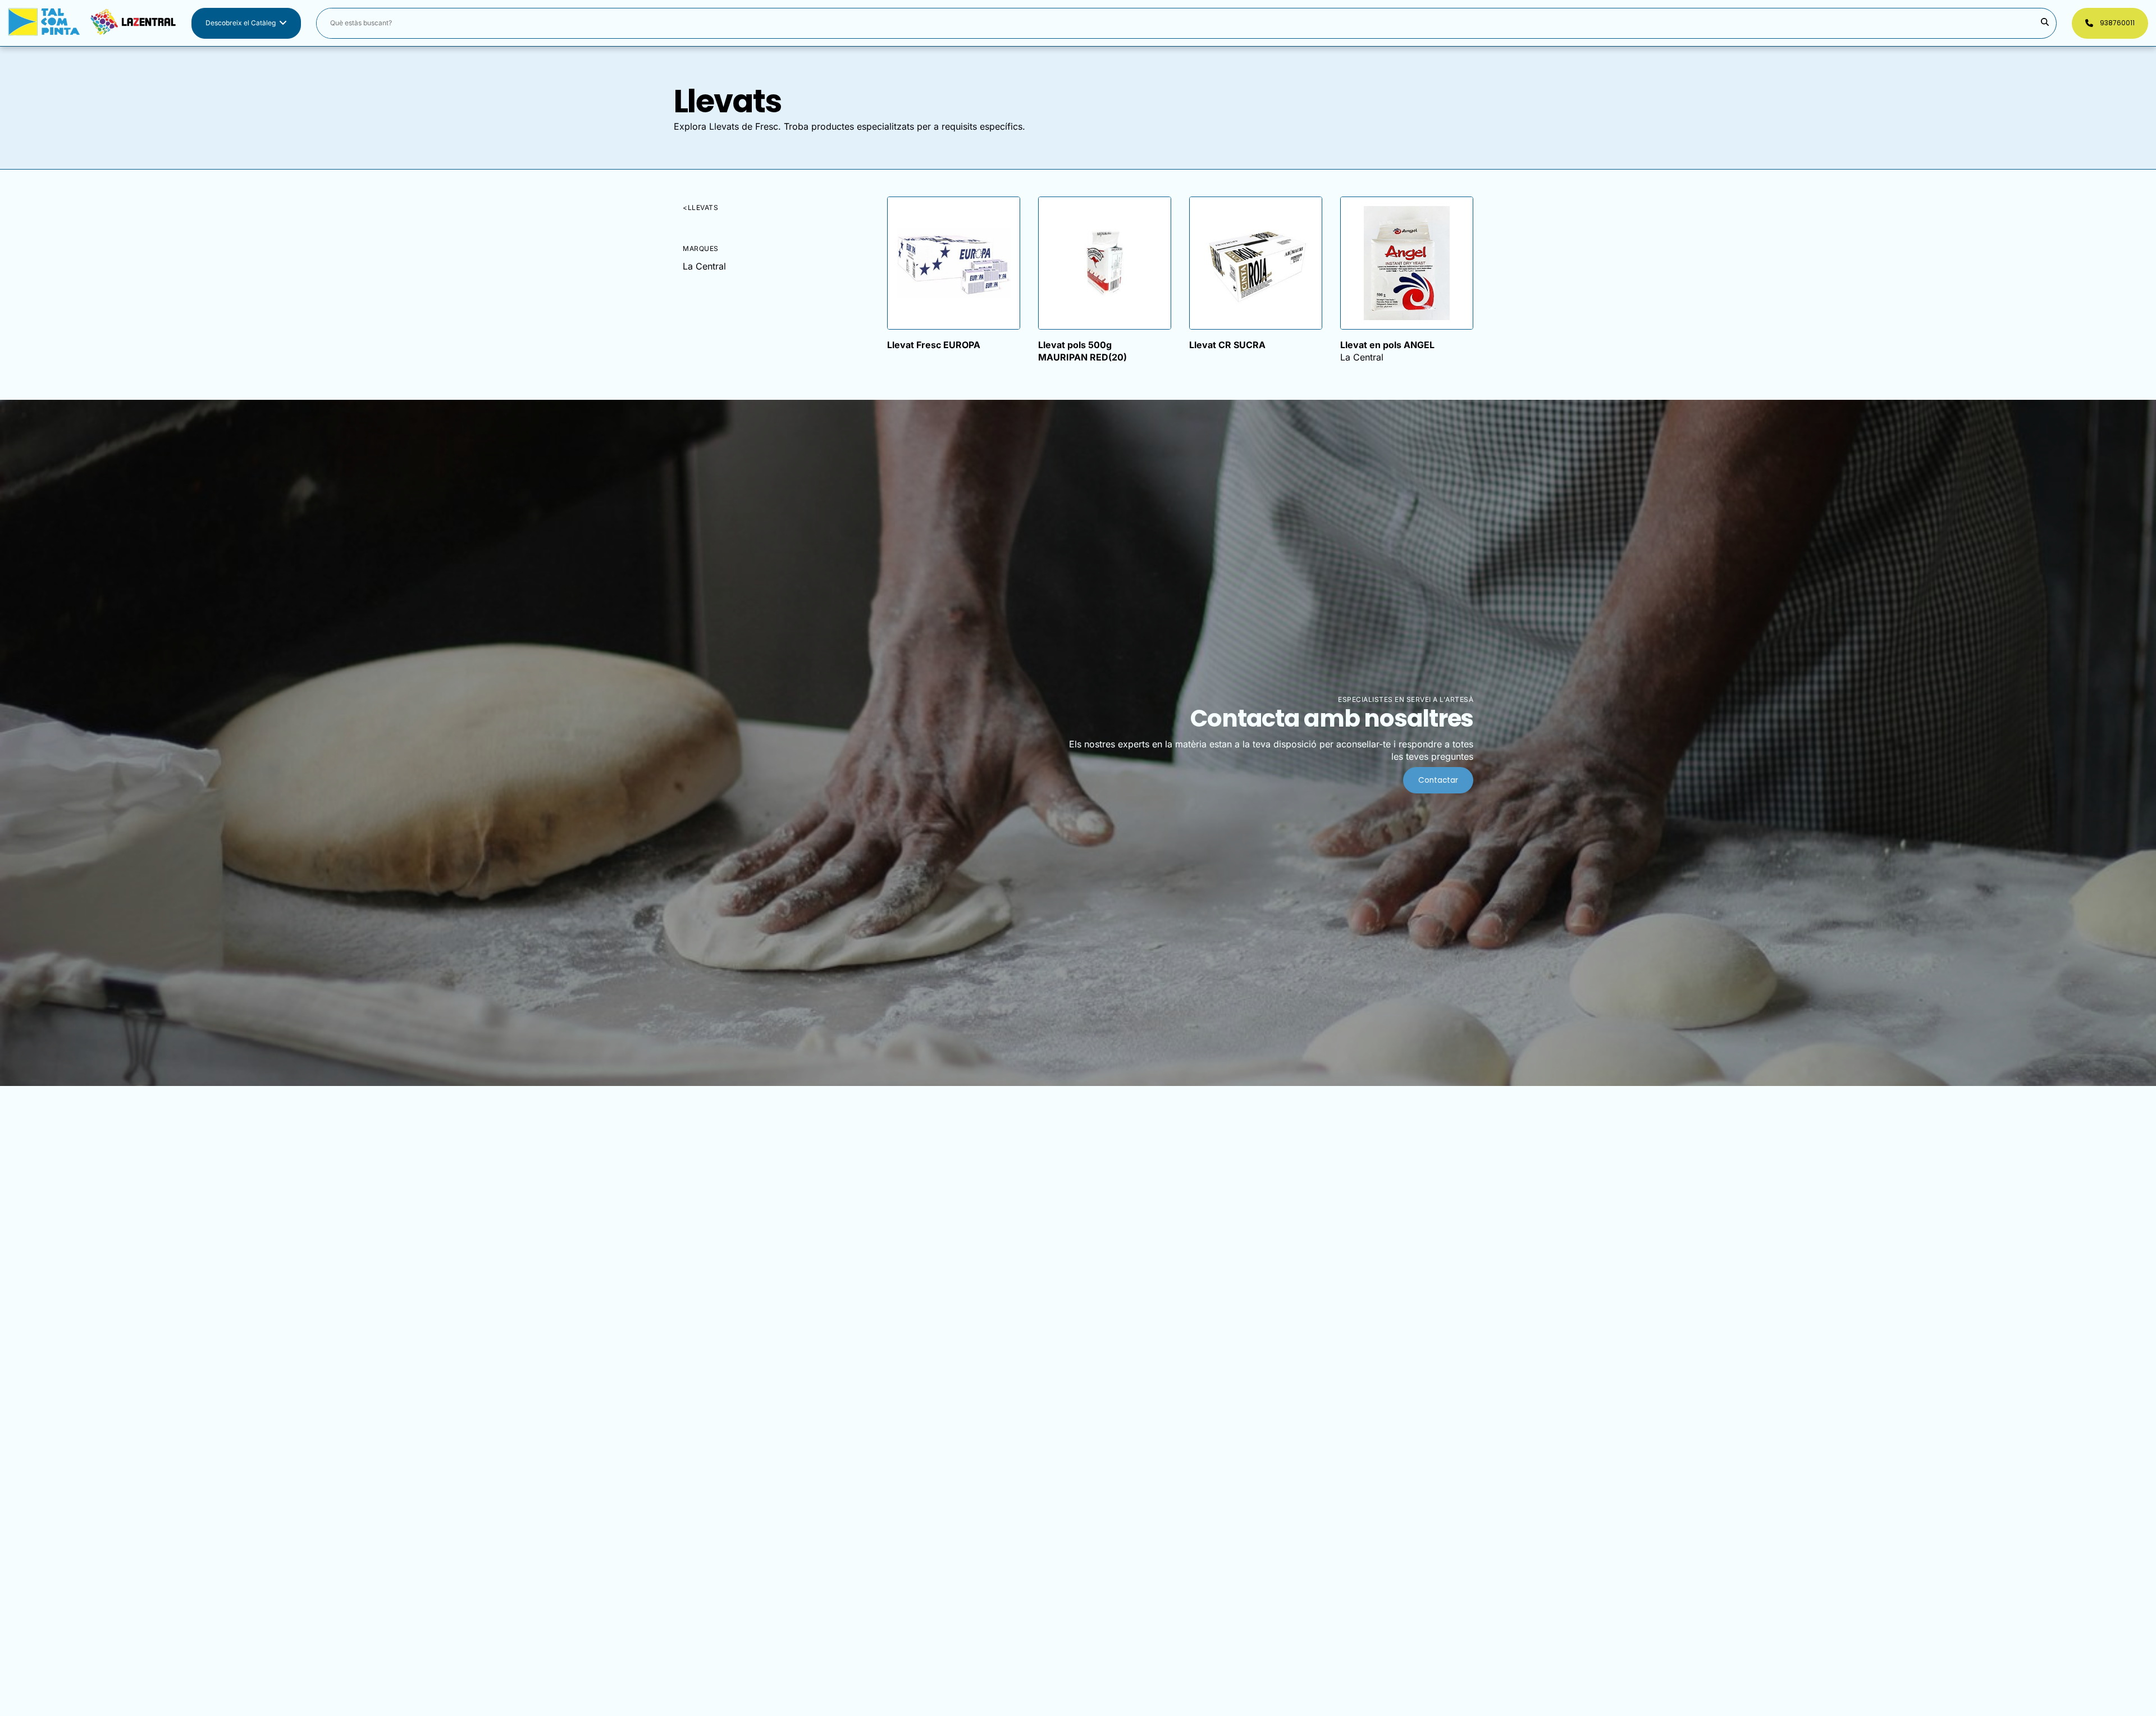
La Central (704, 266)
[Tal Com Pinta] (92, 23)
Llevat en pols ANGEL (1387, 345)
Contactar (1438, 780)
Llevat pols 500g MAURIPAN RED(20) (1082, 351)
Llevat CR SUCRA (1227, 345)
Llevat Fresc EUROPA (934, 345)
